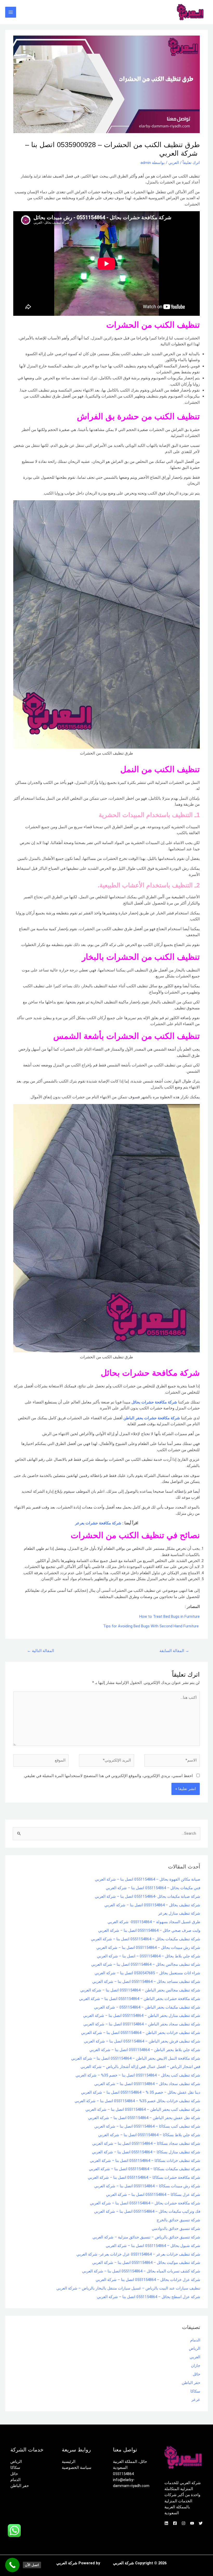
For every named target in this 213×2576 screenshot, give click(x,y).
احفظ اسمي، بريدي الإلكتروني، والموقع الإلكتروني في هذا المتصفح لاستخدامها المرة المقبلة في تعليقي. (108, 1776)
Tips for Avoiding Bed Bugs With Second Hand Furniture (151, 1626)
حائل (197, 2374)
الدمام (195, 2340)
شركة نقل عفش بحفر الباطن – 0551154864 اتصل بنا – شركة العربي (144, 2118)
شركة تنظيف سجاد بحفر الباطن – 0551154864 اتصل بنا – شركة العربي (142, 2024)
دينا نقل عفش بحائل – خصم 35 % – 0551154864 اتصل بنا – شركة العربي (141, 2092)
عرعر (196, 2400)
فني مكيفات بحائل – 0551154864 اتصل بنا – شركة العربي (153, 1888)
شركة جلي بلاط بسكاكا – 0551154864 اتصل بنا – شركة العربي (149, 2135)
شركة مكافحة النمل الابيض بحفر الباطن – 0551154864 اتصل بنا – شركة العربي (136, 2058)
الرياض (195, 2348)
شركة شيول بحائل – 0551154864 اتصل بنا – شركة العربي (153, 2246)
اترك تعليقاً (191, 163)
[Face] (175, 2523)
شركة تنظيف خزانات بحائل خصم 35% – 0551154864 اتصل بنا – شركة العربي (137, 2101)
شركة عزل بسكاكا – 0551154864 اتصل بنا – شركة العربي (153, 2195)
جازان (196, 2366)
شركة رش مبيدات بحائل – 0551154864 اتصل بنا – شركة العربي (148, 1948)
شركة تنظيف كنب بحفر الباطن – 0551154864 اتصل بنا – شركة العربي (143, 2109)
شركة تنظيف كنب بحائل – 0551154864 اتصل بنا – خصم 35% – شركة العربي (138, 2075)
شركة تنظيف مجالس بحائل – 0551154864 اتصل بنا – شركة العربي (146, 1964)
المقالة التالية (41, 1651)
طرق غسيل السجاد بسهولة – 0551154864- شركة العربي (154, 1922)
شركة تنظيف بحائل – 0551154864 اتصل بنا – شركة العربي (152, 1905)
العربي (174, 163)
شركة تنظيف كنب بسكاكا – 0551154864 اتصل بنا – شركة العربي (147, 2126)
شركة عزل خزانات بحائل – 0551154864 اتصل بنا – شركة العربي (148, 2280)
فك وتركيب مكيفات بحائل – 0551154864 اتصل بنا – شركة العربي (147, 2211)
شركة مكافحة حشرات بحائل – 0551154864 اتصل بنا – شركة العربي (145, 2203)
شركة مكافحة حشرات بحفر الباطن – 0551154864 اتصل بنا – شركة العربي (140, 1999)
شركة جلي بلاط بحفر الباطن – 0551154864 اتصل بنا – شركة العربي (145, 2050)
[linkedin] (166, 2523)
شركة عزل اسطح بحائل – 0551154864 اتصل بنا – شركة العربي (149, 2297)
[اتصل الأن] (12, 2565)
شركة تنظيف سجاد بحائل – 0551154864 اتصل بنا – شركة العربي (147, 2084)
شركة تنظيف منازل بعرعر (179, 1913)
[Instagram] (184, 2523)
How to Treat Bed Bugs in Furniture (169, 1616)
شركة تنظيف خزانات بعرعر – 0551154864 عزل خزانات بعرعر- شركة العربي (138, 2254)
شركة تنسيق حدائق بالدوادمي (176, 2229)
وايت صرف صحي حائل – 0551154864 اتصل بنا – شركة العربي (149, 1930)
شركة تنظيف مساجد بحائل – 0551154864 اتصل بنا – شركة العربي (146, 1982)
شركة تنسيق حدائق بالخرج (178, 2220)
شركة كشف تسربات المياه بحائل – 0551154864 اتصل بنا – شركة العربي (141, 2271)
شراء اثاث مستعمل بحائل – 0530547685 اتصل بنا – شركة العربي (147, 1973)
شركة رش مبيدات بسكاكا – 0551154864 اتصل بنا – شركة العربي (147, 2186)
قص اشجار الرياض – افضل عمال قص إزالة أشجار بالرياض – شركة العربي (140, 2067)
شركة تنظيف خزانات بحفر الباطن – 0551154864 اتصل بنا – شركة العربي (141, 2033)
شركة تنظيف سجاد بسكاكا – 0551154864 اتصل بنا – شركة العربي (146, 2143)
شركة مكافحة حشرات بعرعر (98, 1523)
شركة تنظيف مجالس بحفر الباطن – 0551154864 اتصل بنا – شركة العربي (140, 1990)
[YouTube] (192, 2523)
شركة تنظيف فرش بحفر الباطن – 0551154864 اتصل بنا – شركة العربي (142, 2041)
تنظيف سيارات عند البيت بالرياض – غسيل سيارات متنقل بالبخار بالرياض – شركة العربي (128, 2288)
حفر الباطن (191, 2383)
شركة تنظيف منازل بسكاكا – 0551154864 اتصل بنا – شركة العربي (146, 2152)
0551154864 (123, 2474)
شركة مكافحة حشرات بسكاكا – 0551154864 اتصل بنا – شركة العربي (144, 2177)
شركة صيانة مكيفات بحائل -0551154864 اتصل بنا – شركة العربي (148, 1896)
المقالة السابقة (174, 1651)
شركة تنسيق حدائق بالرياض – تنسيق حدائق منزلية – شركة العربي (146, 2237)
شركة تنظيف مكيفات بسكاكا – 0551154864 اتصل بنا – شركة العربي (145, 2169)
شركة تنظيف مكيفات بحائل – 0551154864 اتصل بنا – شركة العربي (146, 1939)
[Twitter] (201, 2523)
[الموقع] (41, 1762)
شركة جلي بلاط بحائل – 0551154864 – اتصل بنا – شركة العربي (149, 1956)
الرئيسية (69, 2462)
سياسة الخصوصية (77, 2468)
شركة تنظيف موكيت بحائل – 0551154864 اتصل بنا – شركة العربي (146, 2263)
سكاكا (195, 2391)
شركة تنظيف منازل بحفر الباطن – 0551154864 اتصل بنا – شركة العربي (142, 2016)
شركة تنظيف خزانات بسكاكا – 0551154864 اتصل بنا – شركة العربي (145, 2161)
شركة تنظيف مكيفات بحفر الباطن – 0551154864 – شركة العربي (147, 2007)
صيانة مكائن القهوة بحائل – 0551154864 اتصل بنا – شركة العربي (148, 1879)
